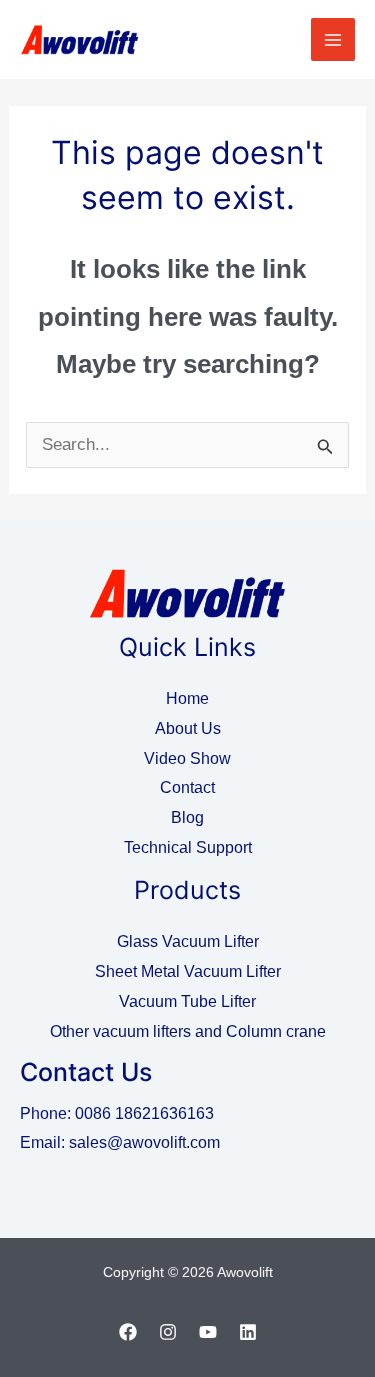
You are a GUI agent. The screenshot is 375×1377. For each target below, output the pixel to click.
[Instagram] (168, 1332)
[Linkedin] (248, 1332)
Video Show (187, 758)
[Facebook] (128, 1332)
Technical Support (188, 847)
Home (187, 698)
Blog (187, 817)
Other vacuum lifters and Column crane (188, 1031)
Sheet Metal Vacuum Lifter (188, 971)
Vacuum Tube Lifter (187, 1001)
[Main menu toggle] (333, 40)
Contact (187, 787)
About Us (188, 728)
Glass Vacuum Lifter (188, 941)
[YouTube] (208, 1332)
